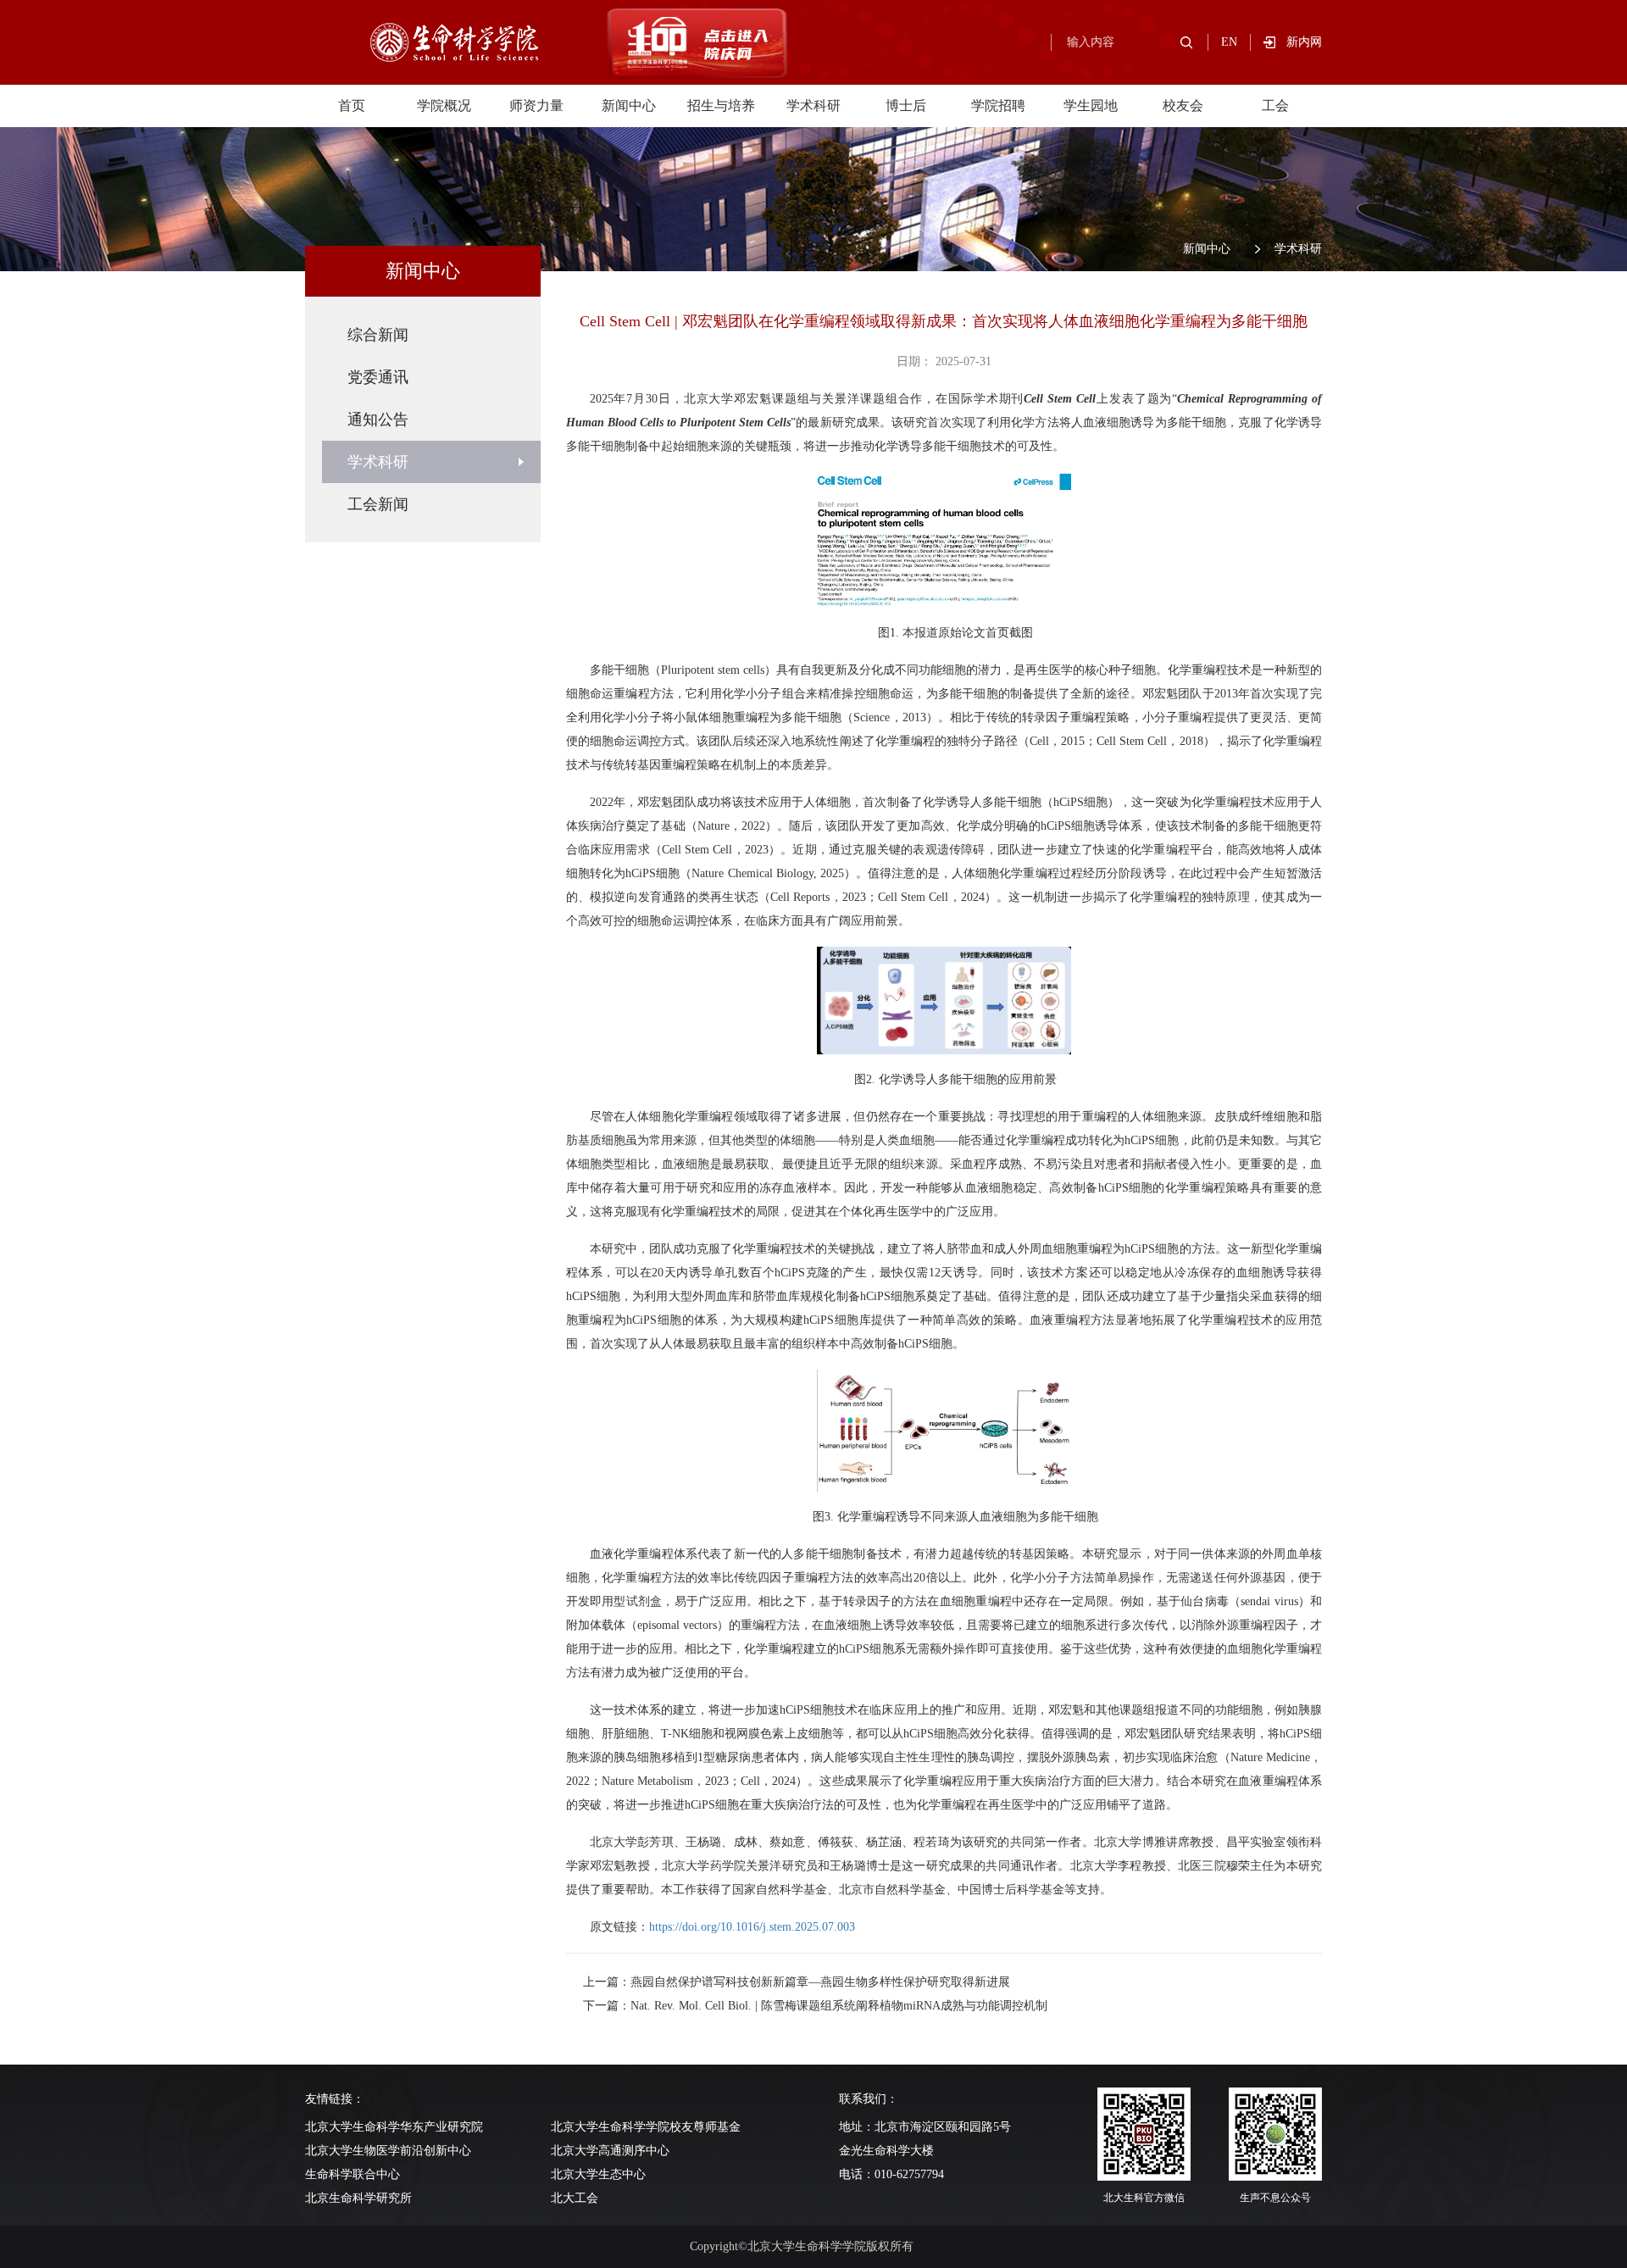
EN (1229, 42)
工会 (1275, 106)
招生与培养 (721, 106)
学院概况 (444, 106)
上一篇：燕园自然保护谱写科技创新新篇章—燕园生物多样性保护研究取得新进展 (797, 1982)
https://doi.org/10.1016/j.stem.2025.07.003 (752, 1927)
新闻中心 (629, 106)
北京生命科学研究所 (358, 2198)
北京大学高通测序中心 (610, 2151)
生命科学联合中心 (353, 2174)
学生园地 (1091, 106)
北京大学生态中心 (598, 2174)
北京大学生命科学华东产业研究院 (394, 2127)
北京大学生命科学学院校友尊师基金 (646, 2127)
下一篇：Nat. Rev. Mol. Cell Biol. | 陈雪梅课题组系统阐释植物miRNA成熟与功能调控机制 (815, 2006)
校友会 (1183, 106)
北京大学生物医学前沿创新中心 (388, 2151)
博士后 (906, 106)
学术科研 (813, 106)
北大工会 (575, 2198)
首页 (352, 106)
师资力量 (536, 106)
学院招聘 (998, 106)
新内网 (1304, 42)
